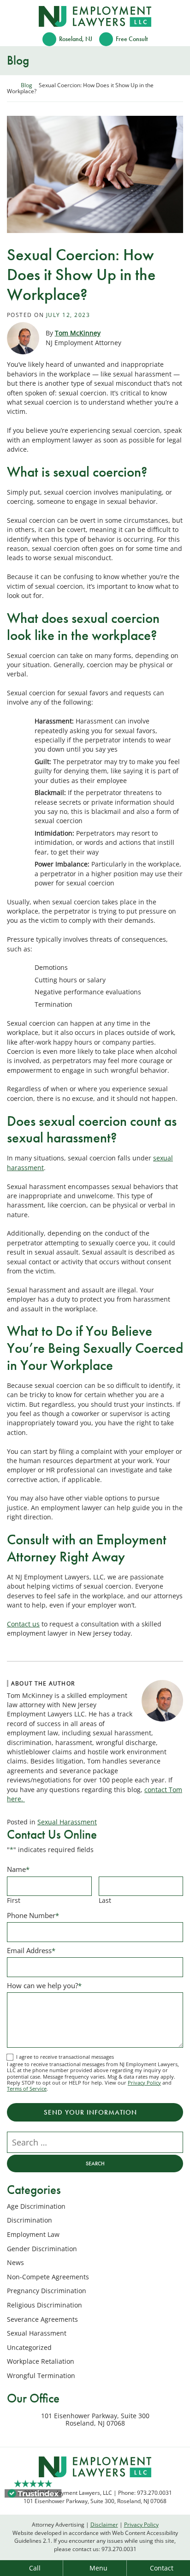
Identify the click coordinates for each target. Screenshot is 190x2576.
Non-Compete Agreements (48, 2277)
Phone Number (33, 1915)
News (15, 2262)
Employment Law (33, 2234)
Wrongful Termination (41, 2376)
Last (105, 1900)
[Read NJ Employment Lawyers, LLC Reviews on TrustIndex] (33, 2492)
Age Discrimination (36, 2206)
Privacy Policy (144, 2083)
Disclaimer (104, 2524)
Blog (27, 85)
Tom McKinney (78, 333)
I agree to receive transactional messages (65, 2057)
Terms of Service (27, 2089)
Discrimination (30, 2220)
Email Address (31, 1950)
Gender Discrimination (42, 2249)
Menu (98, 2568)
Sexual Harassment (67, 1822)
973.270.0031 (119, 2549)
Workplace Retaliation (41, 2361)
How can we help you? (44, 1985)
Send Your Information (90, 2112)
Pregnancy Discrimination (47, 2291)
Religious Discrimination (45, 2305)
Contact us (23, 1624)
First (14, 1900)
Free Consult (132, 39)
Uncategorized (29, 2347)
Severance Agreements (42, 2319)
